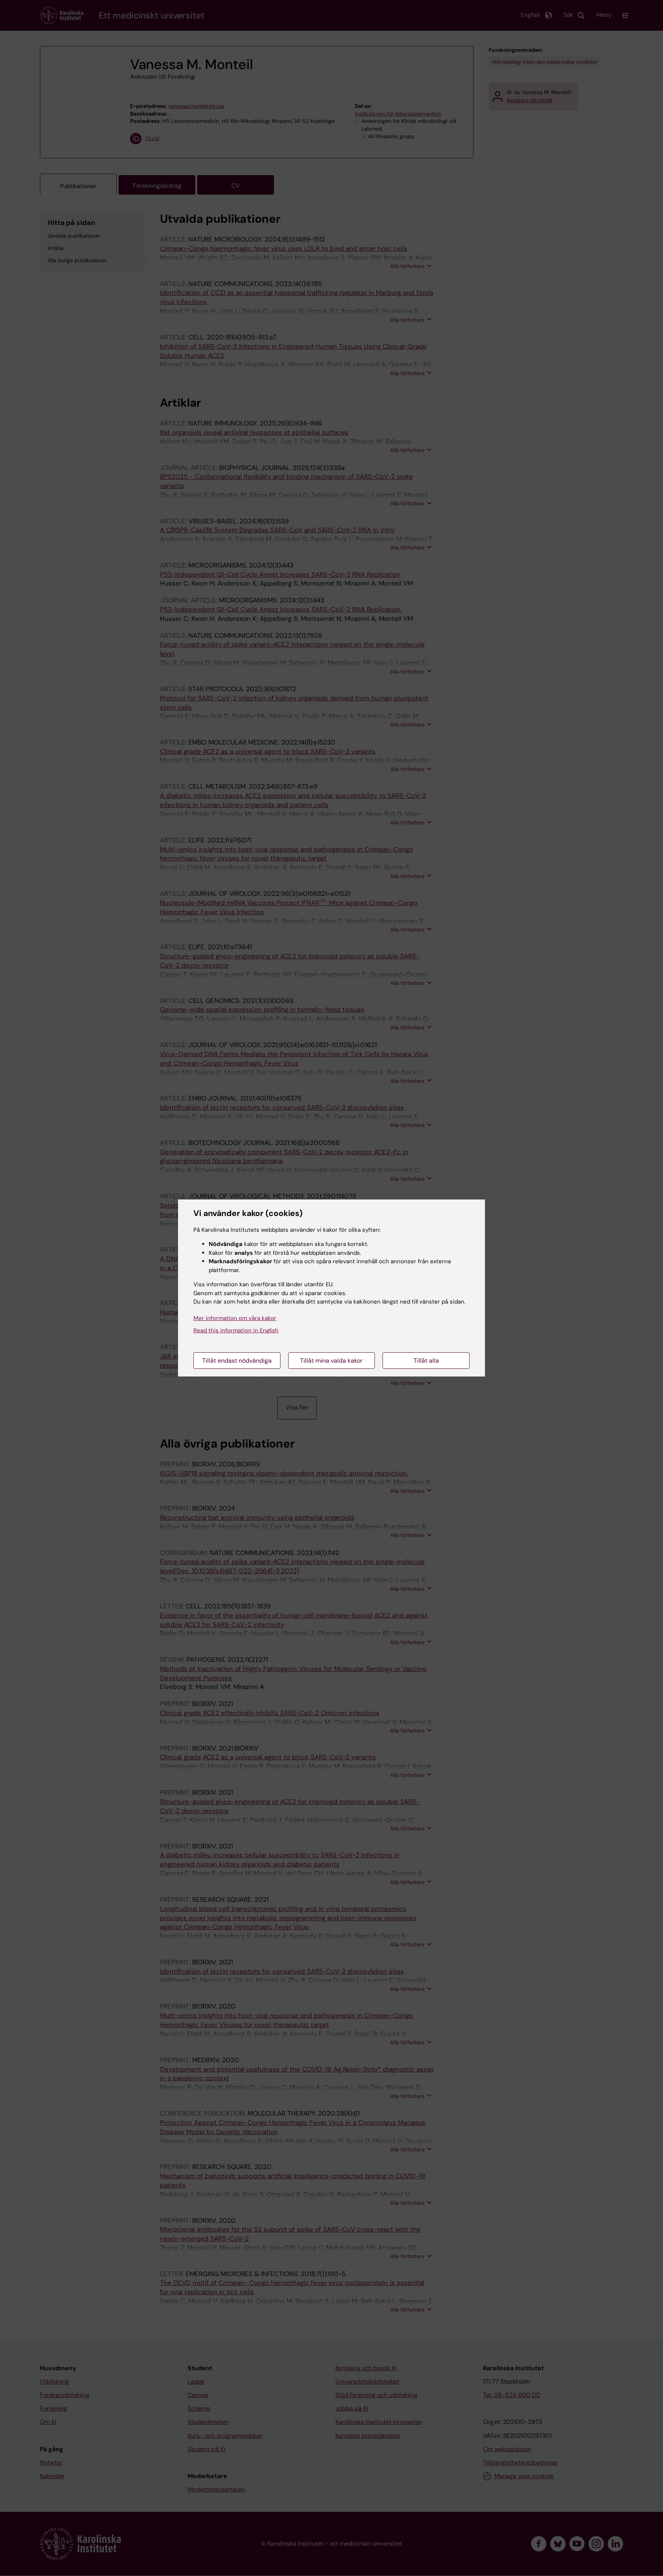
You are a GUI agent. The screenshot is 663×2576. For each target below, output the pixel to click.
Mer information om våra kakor (235, 1318)
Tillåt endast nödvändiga (237, 1361)
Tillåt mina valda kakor (331, 1361)
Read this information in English (236, 1330)
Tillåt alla (426, 1361)
